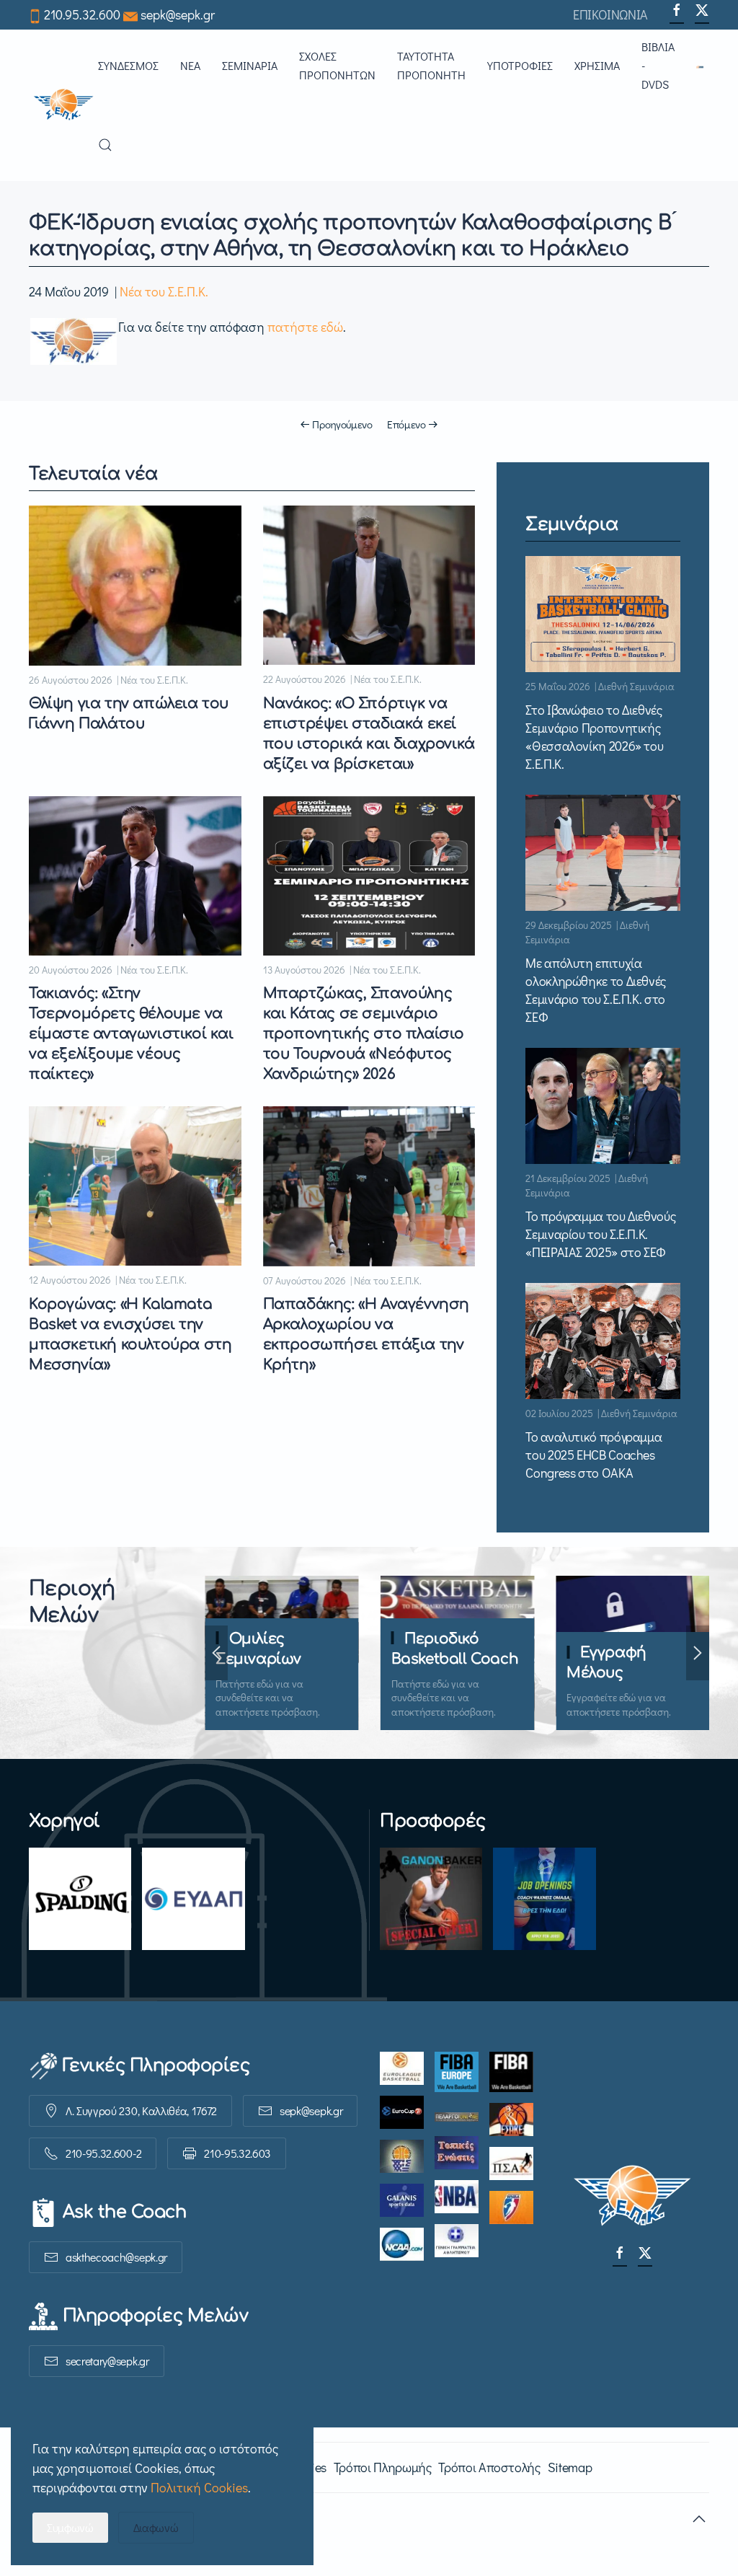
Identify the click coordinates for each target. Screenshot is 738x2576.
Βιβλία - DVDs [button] (658, 65)
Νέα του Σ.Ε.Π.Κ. (164, 291)
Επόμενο (406, 424)
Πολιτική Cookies (199, 2487)
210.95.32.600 (82, 14)
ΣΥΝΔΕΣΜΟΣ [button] (128, 65)
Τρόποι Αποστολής (489, 2467)
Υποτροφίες (520, 65)
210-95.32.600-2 (103, 2153)
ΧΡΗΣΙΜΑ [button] (597, 65)
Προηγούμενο (342, 424)
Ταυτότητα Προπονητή (431, 65)
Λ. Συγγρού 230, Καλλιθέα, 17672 (141, 2110)
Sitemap (570, 2467)
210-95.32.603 (237, 2153)
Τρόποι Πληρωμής (383, 2467)
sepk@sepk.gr (178, 14)
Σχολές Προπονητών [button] (337, 65)
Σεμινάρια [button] (250, 65)
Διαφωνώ (156, 2527)
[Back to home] (63, 105)
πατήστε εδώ (305, 327)
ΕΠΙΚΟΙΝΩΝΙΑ (610, 14)
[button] (703, 66)
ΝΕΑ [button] (190, 65)
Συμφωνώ (70, 2527)
